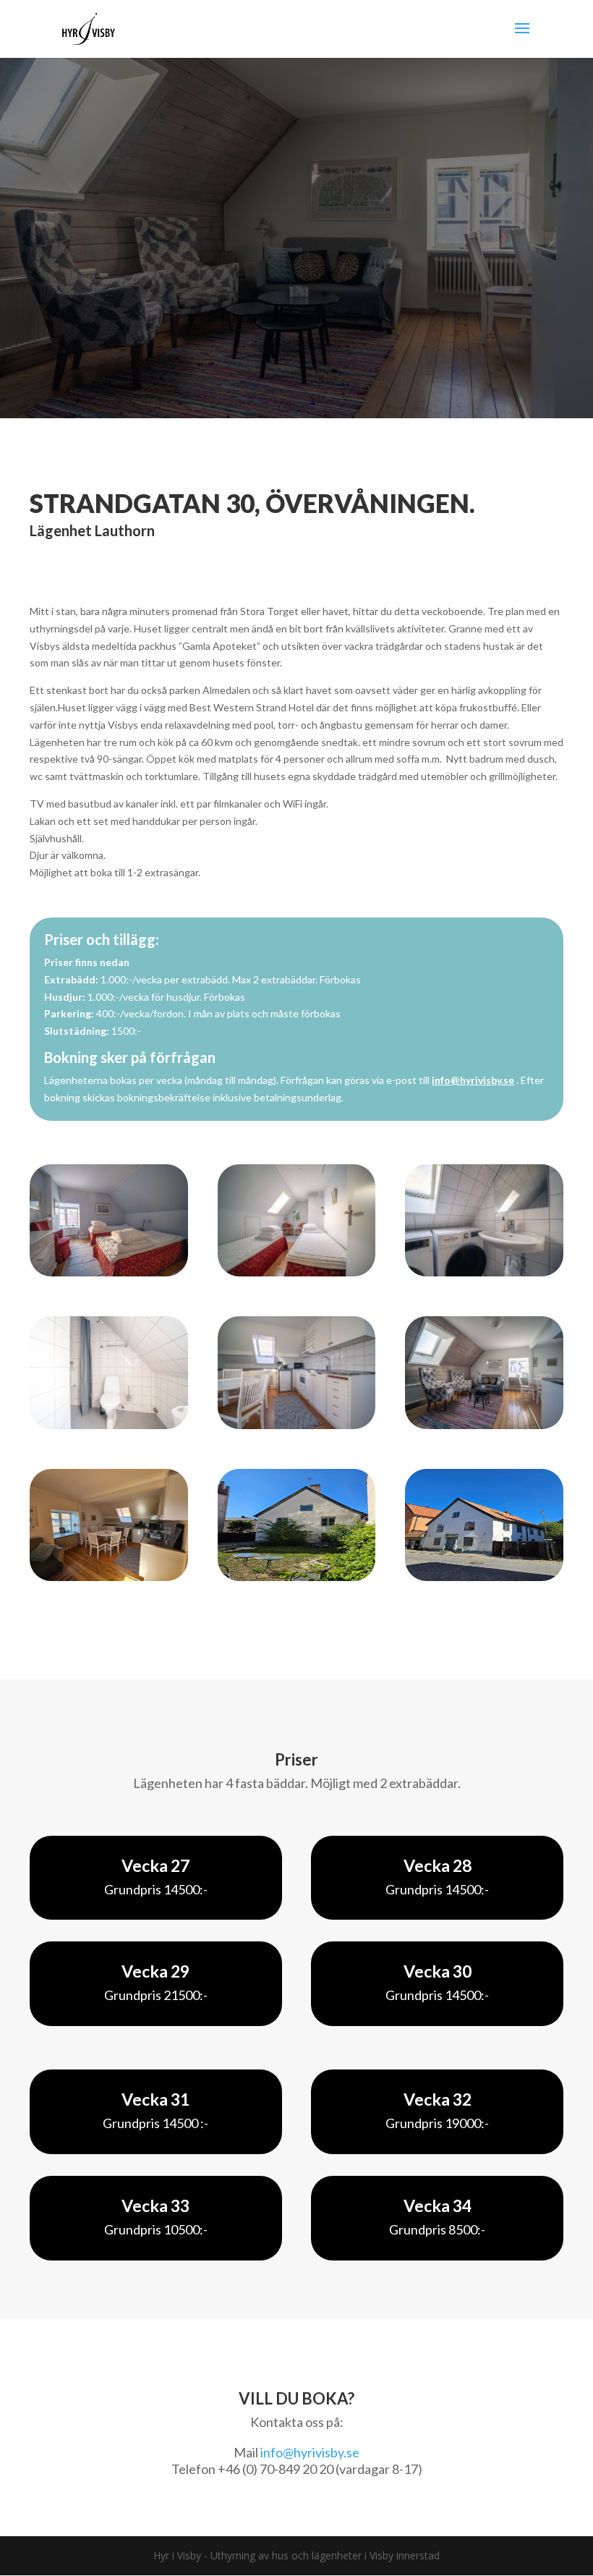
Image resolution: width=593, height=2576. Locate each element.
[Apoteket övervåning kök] (109, 1577)
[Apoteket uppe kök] (297, 1425)
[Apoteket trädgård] (297, 1577)
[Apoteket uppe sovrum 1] (109, 1272)
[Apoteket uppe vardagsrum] (484, 1425)
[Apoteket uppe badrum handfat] (484, 1272)
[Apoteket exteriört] (484, 1577)
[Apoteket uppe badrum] (109, 1425)
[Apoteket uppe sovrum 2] (297, 1272)
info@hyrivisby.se (473, 1080)
